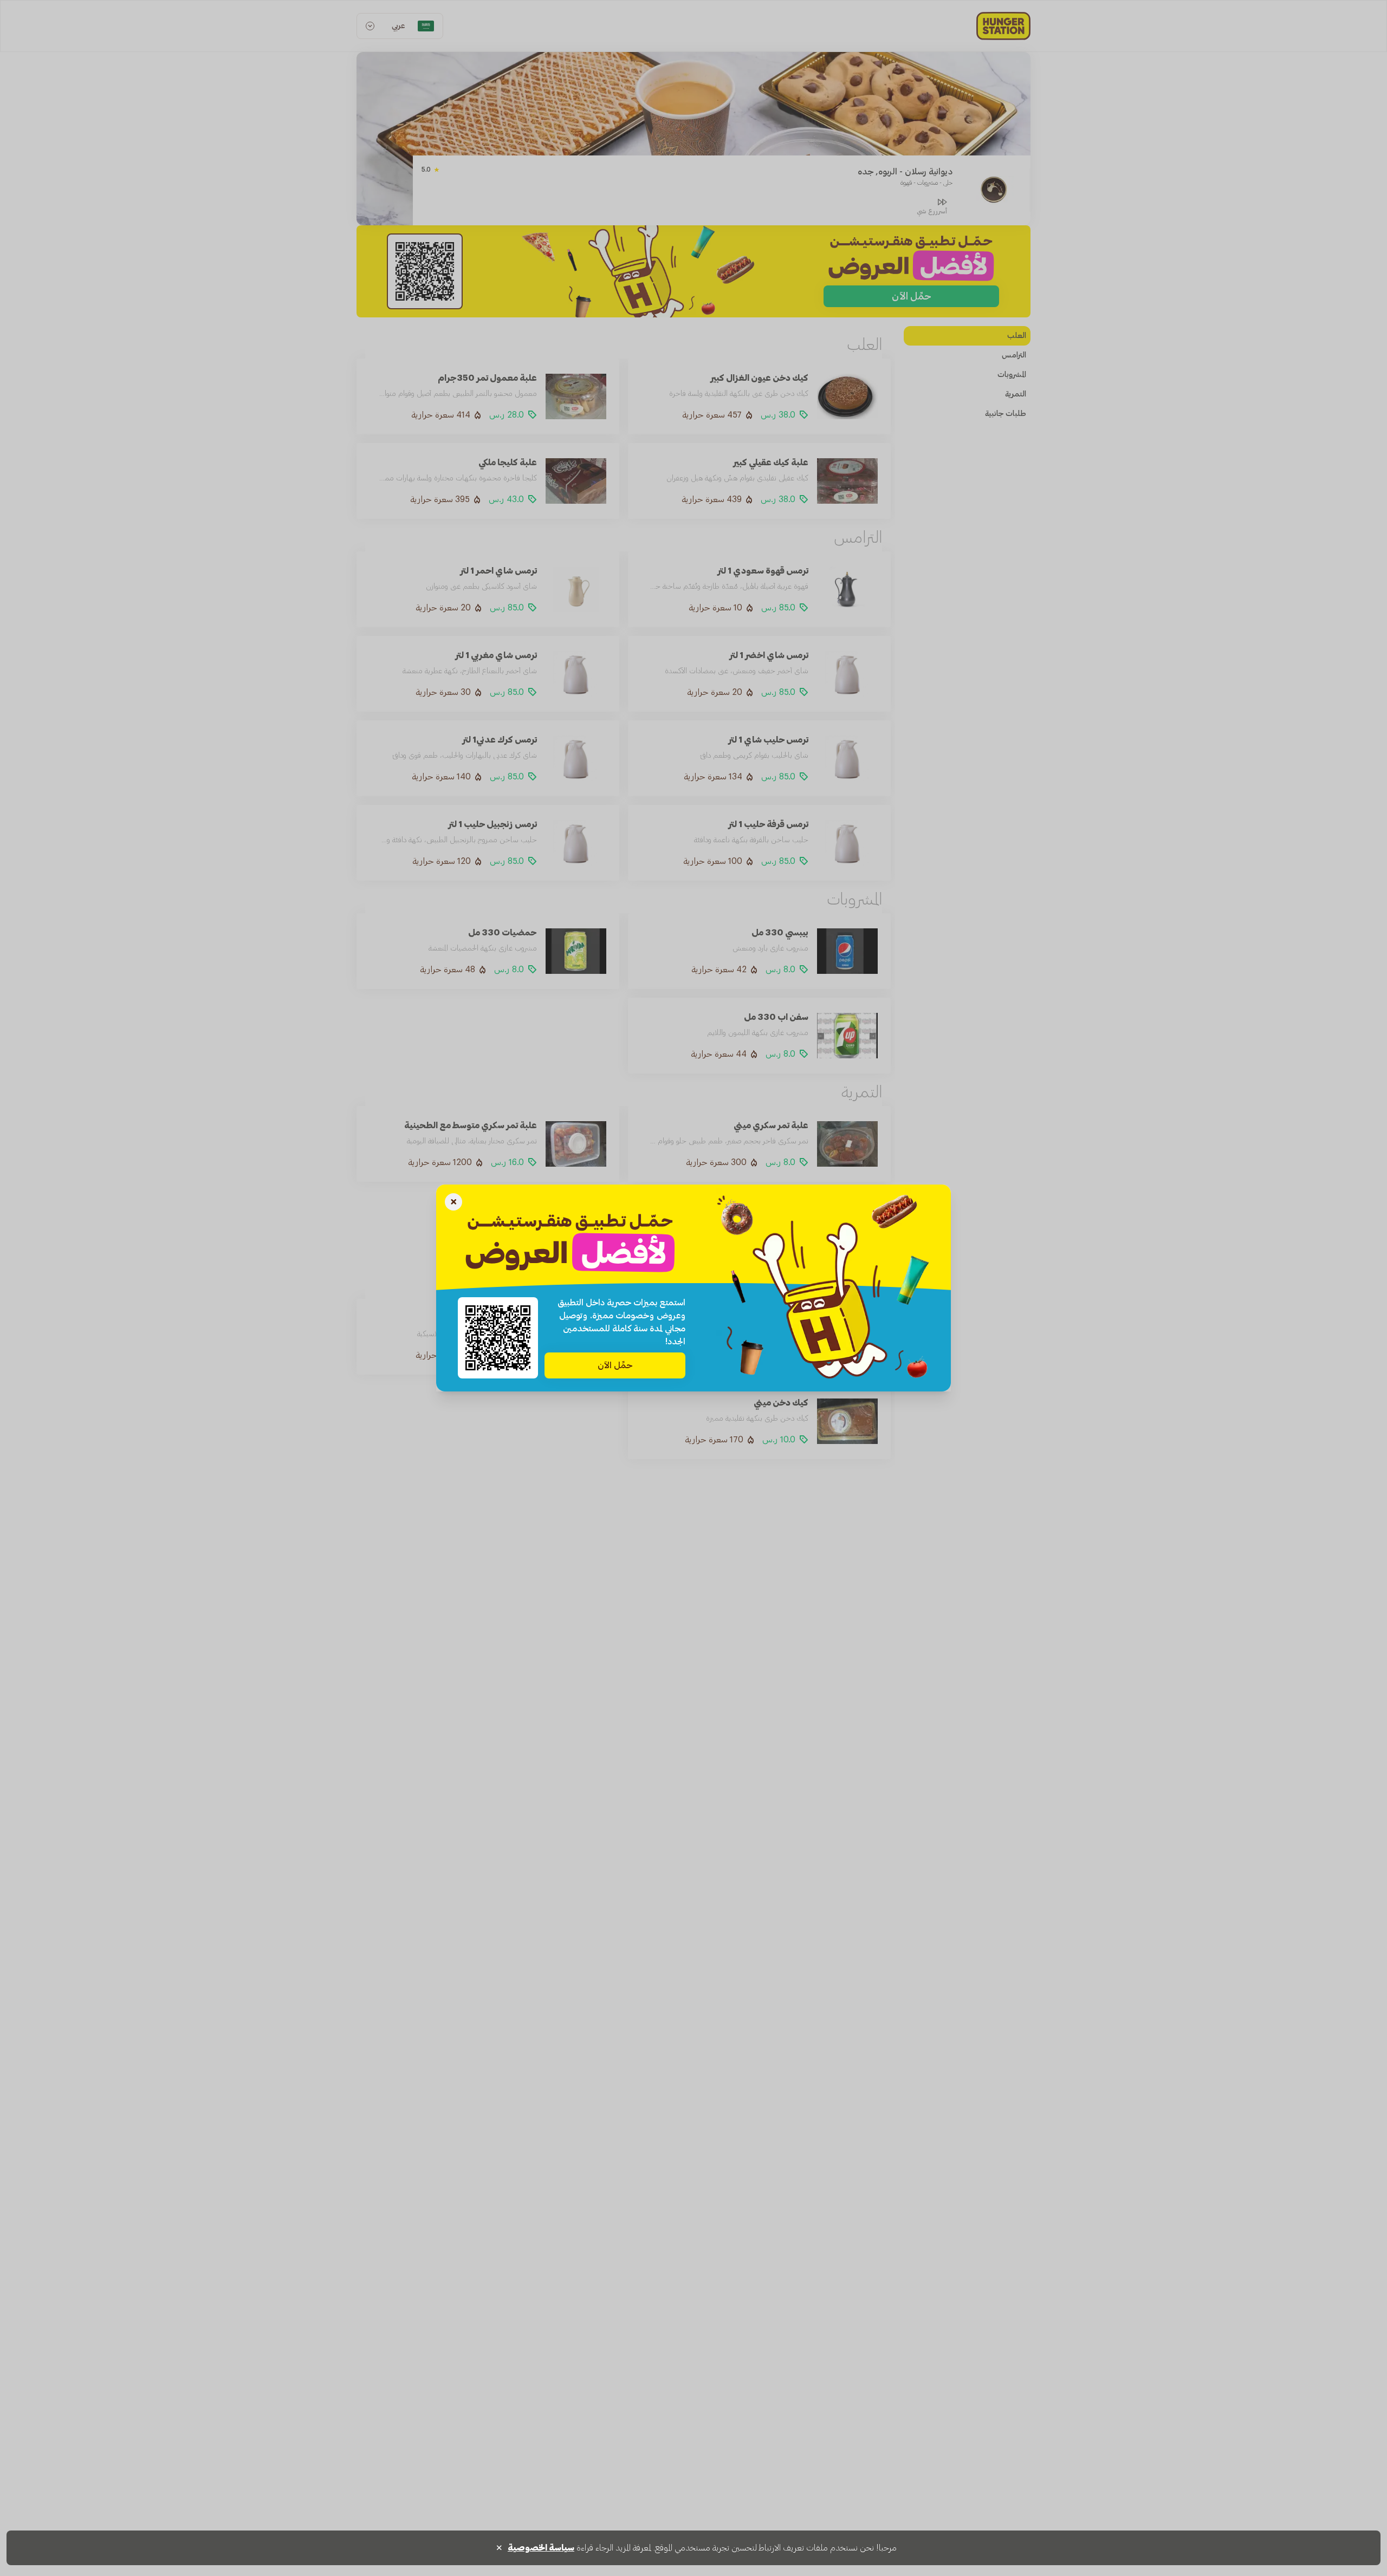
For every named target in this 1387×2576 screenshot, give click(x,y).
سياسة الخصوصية (541, 2548)
